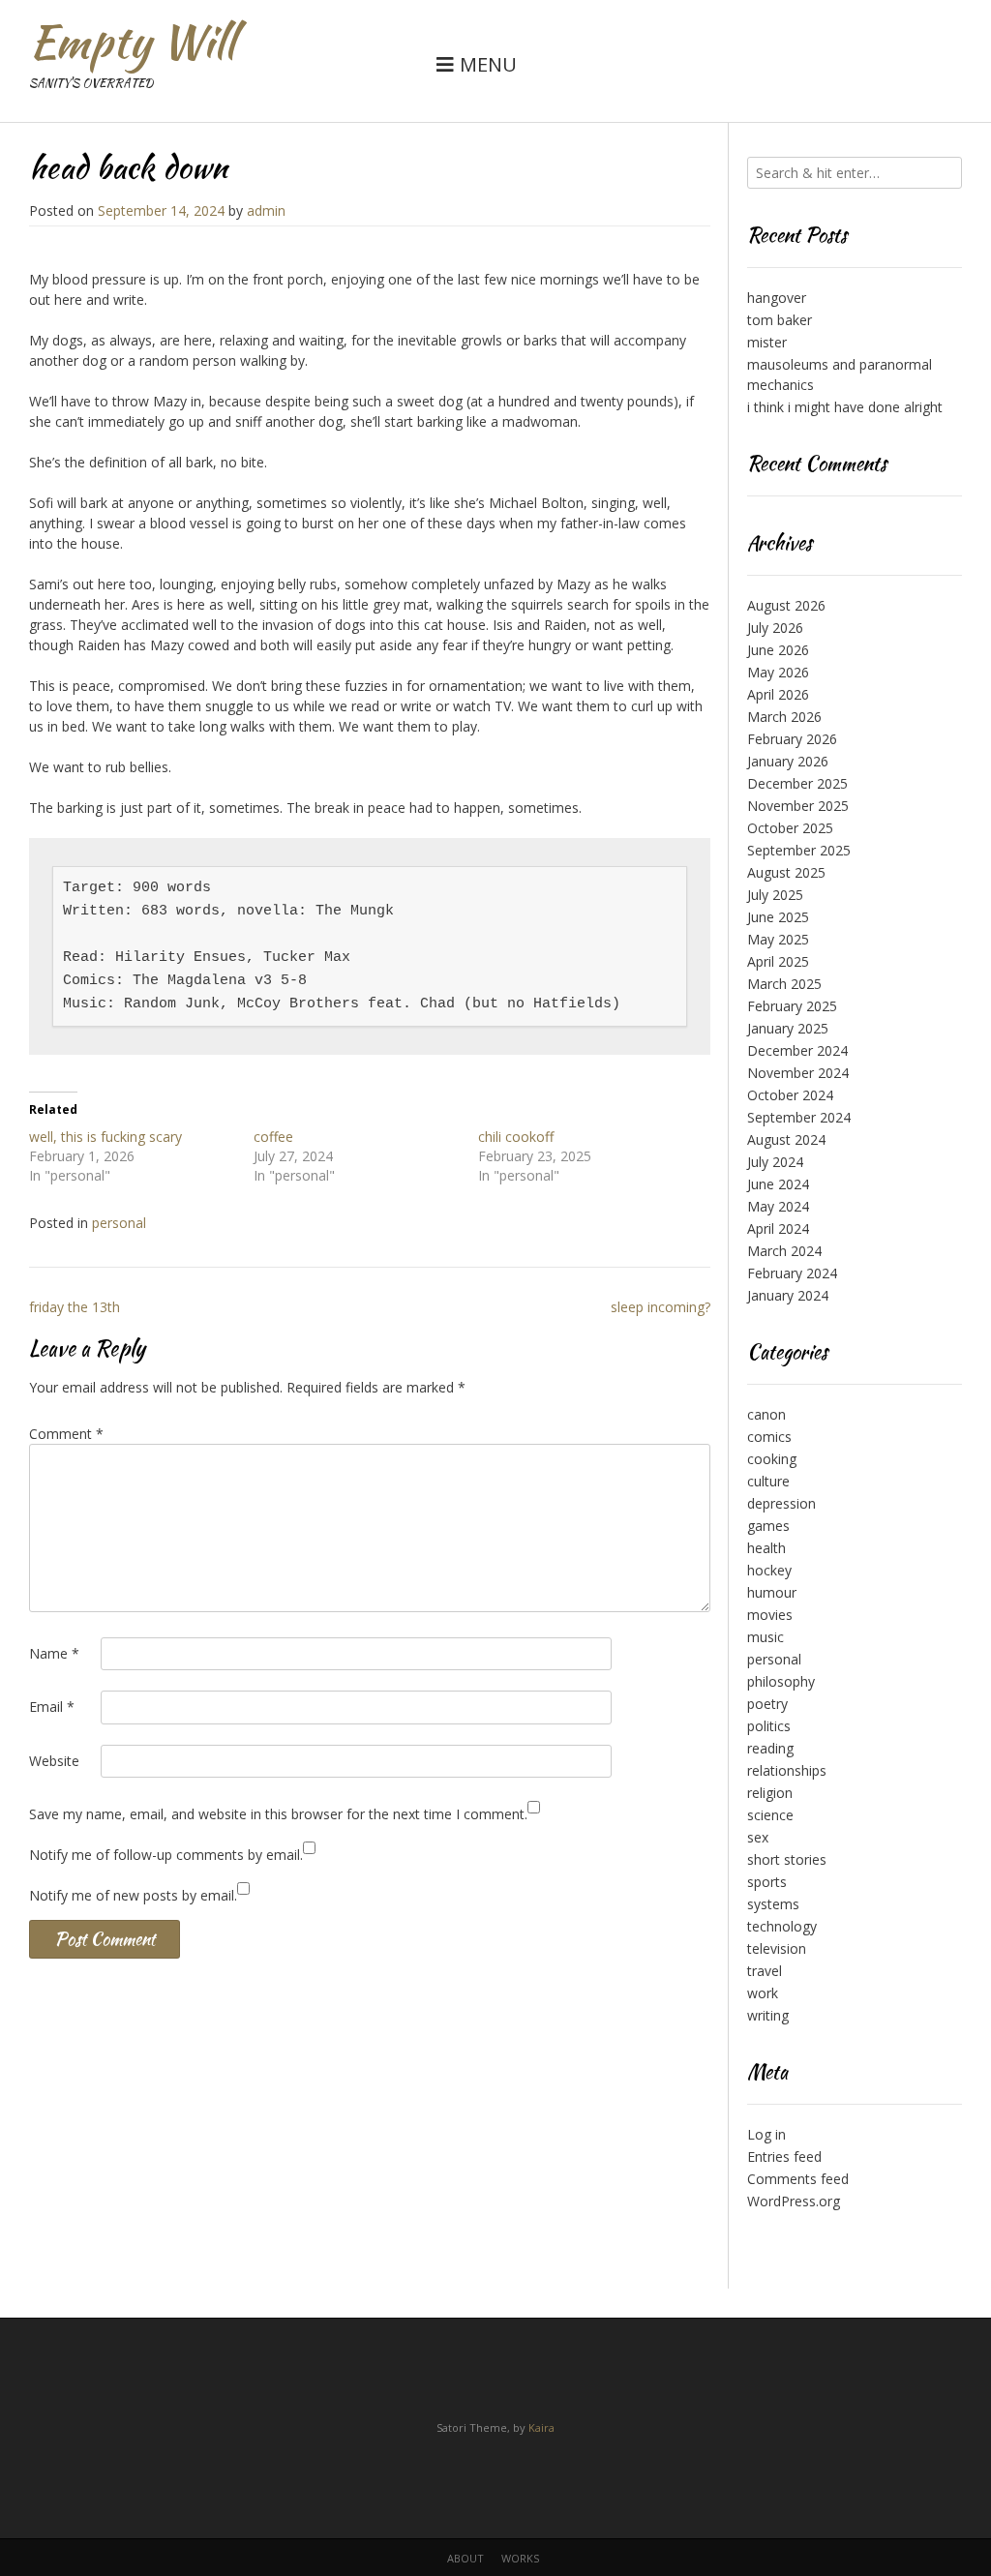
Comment (66, 1434)
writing (768, 2015)
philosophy (781, 1681)
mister (767, 342)
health (766, 1548)
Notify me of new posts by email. (133, 1895)
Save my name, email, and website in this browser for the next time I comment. (278, 1814)
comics (769, 1437)
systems (773, 1904)
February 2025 (792, 1006)
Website (54, 1761)
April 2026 (778, 694)
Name (54, 1653)
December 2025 (797, 783)
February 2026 (792, 739)
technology (782, 1926)
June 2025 (778, 917)
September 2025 (799, 850)
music (766, 1637)
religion (770, 1793)
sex (758, 1837)
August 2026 (786, 605)
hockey (769, 1570)
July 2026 (775, 628)
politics (769, 1726)
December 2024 (797, 1050)
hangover (777, 298)
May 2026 (778, 672)
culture (768, 1481)
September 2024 (799, 1117)
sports (767, 1882)
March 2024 (784, 1251)
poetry (767, 1704)
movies (770, 1615)
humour (772, 1592)
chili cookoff (516, 1137)
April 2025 (778, 961)
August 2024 (786, 1139)
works (520, 2558)
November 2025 (798, 806)
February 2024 (792, 1273)
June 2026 (778, 650)
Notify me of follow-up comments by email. (166, 1855)
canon (766, 1414)
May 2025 (778, 939)
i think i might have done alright (845, 407)
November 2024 (798, 1073)
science (770, 1815)
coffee (273, 1137)
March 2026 (784, 717)
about (465, 2558)
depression (781, 1503)
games (768, 1526)
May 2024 (778, 1206)
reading (770, 1748)
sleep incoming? (661, 1307)
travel (765, 1971)
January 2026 (788, 761)
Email (52, 1707)
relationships (787, 1770)
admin (266, 210)
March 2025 (784, 984)
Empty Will (132, 42)
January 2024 (788, 1295)
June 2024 (778, 1184)
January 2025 (788, 1028)
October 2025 (790, 828)
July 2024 (775, 1162)
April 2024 (778, 1228)
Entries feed (784, 2157)
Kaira (541, 2427)
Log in (766, 2134)
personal (119, 1223)
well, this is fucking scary (105, 1137)
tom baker (780, 320)
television (777, 1948)
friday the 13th (75, 1307)
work (763, 1993)
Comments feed (798, 2179)
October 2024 (790, 1095)
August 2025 (786, 872)
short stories (787, 1859)
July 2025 (775, 895)
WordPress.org (794, 2201)
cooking (772, 1459)
